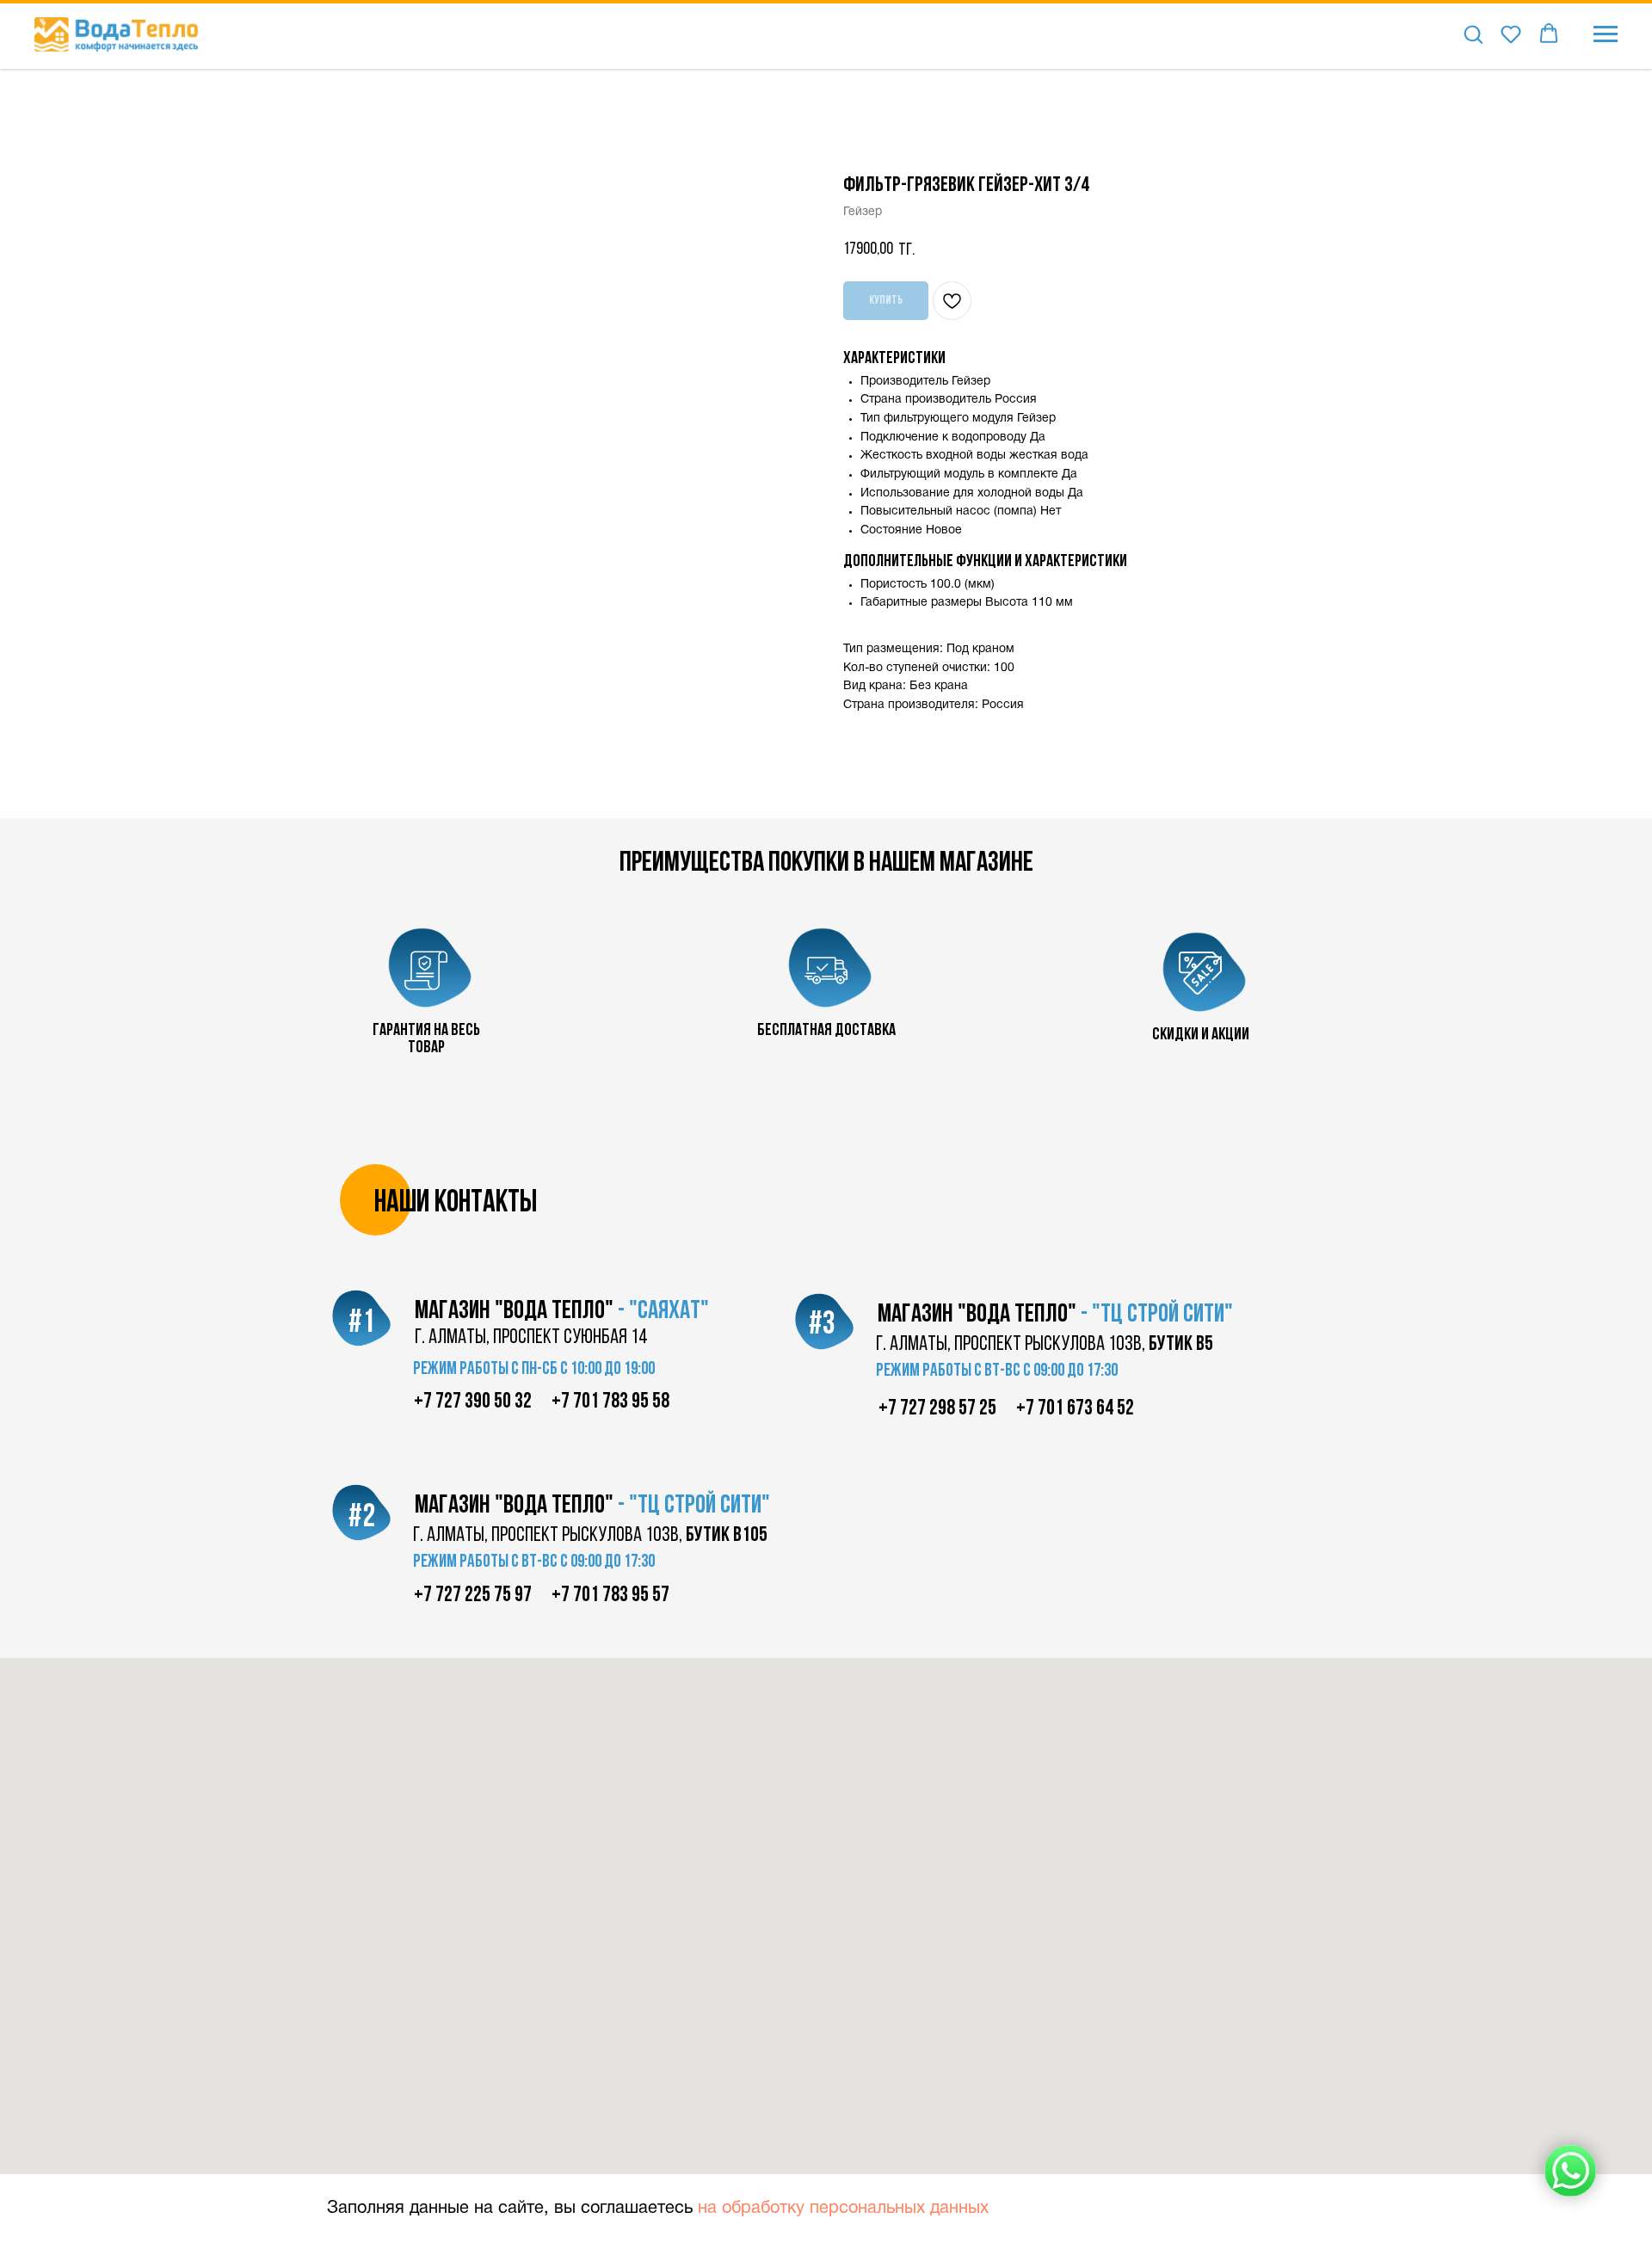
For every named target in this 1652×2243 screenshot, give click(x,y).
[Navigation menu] (1606, 34)
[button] (1473, 34)
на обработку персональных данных (843, 2209)
